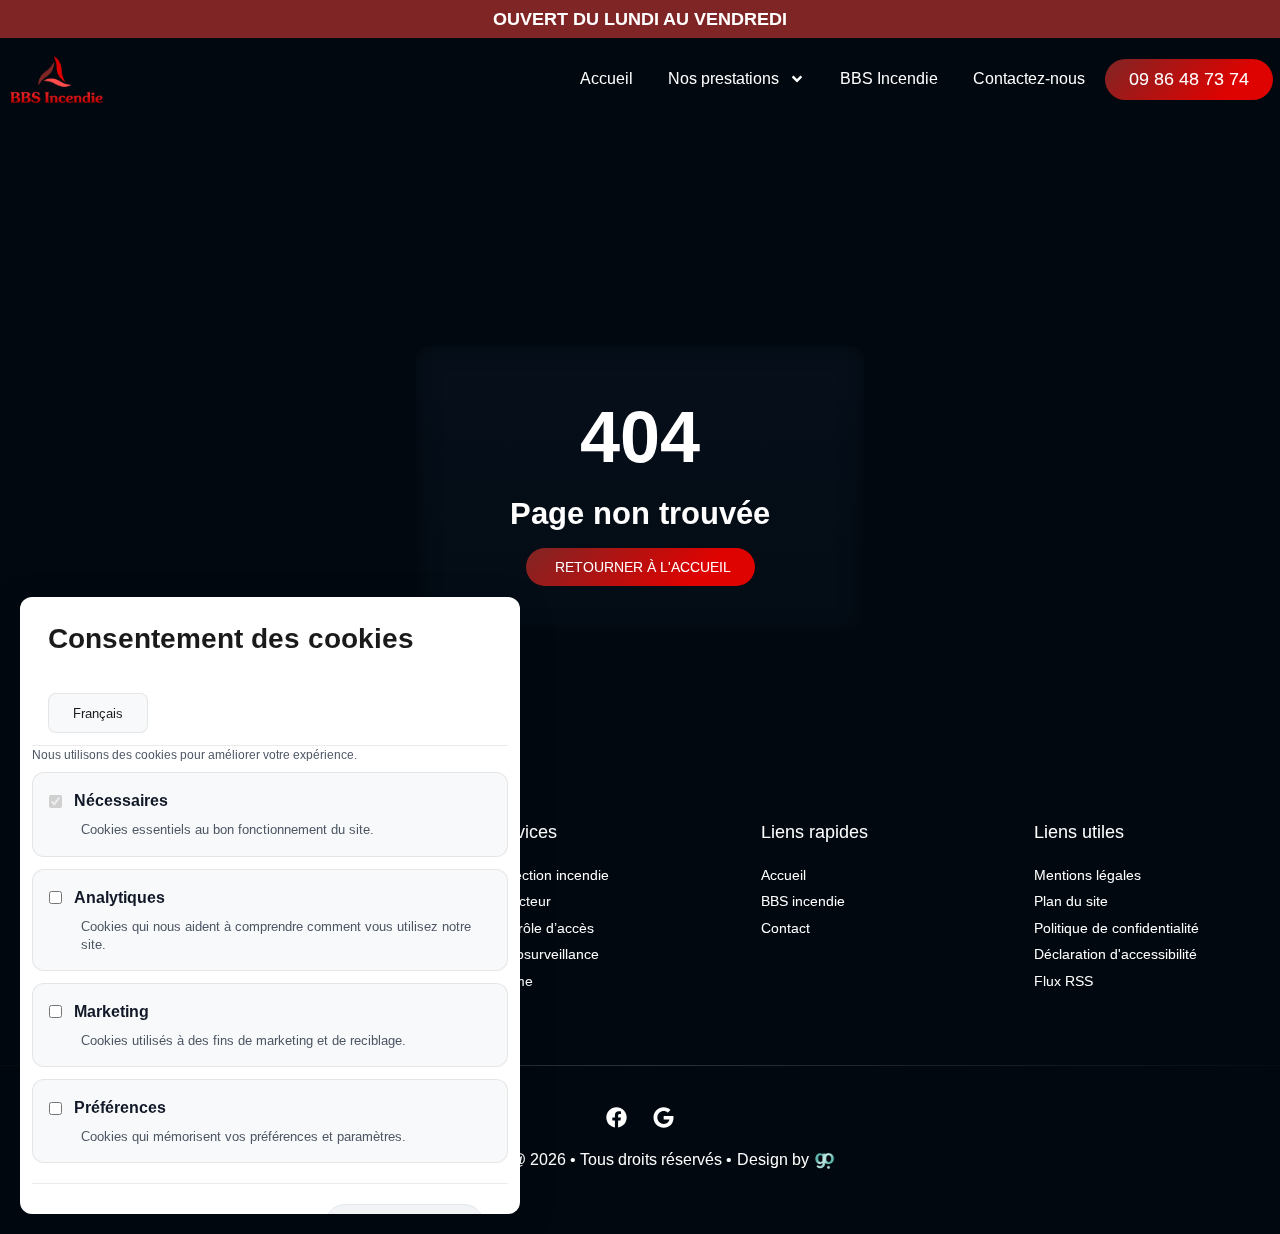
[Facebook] (617, 1117)
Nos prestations (723, 78)
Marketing (111, 1011)
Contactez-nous (1029, 78)
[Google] (664, 1117)
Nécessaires (121, 800)
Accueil (606, 78)
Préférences (120, 1107)
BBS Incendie (889, 78)
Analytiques (119, 897)
